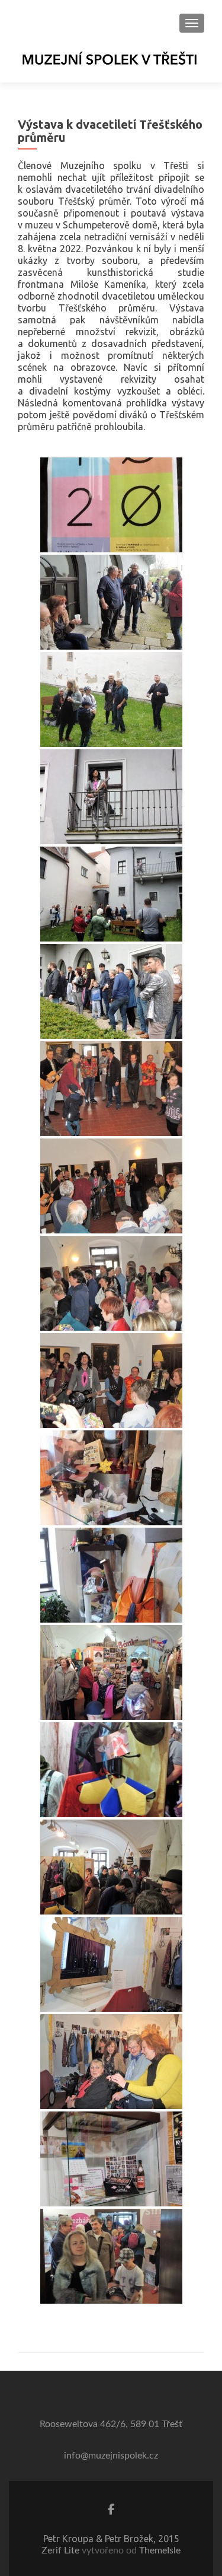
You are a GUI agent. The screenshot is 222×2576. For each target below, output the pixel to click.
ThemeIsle (160, 2550)
